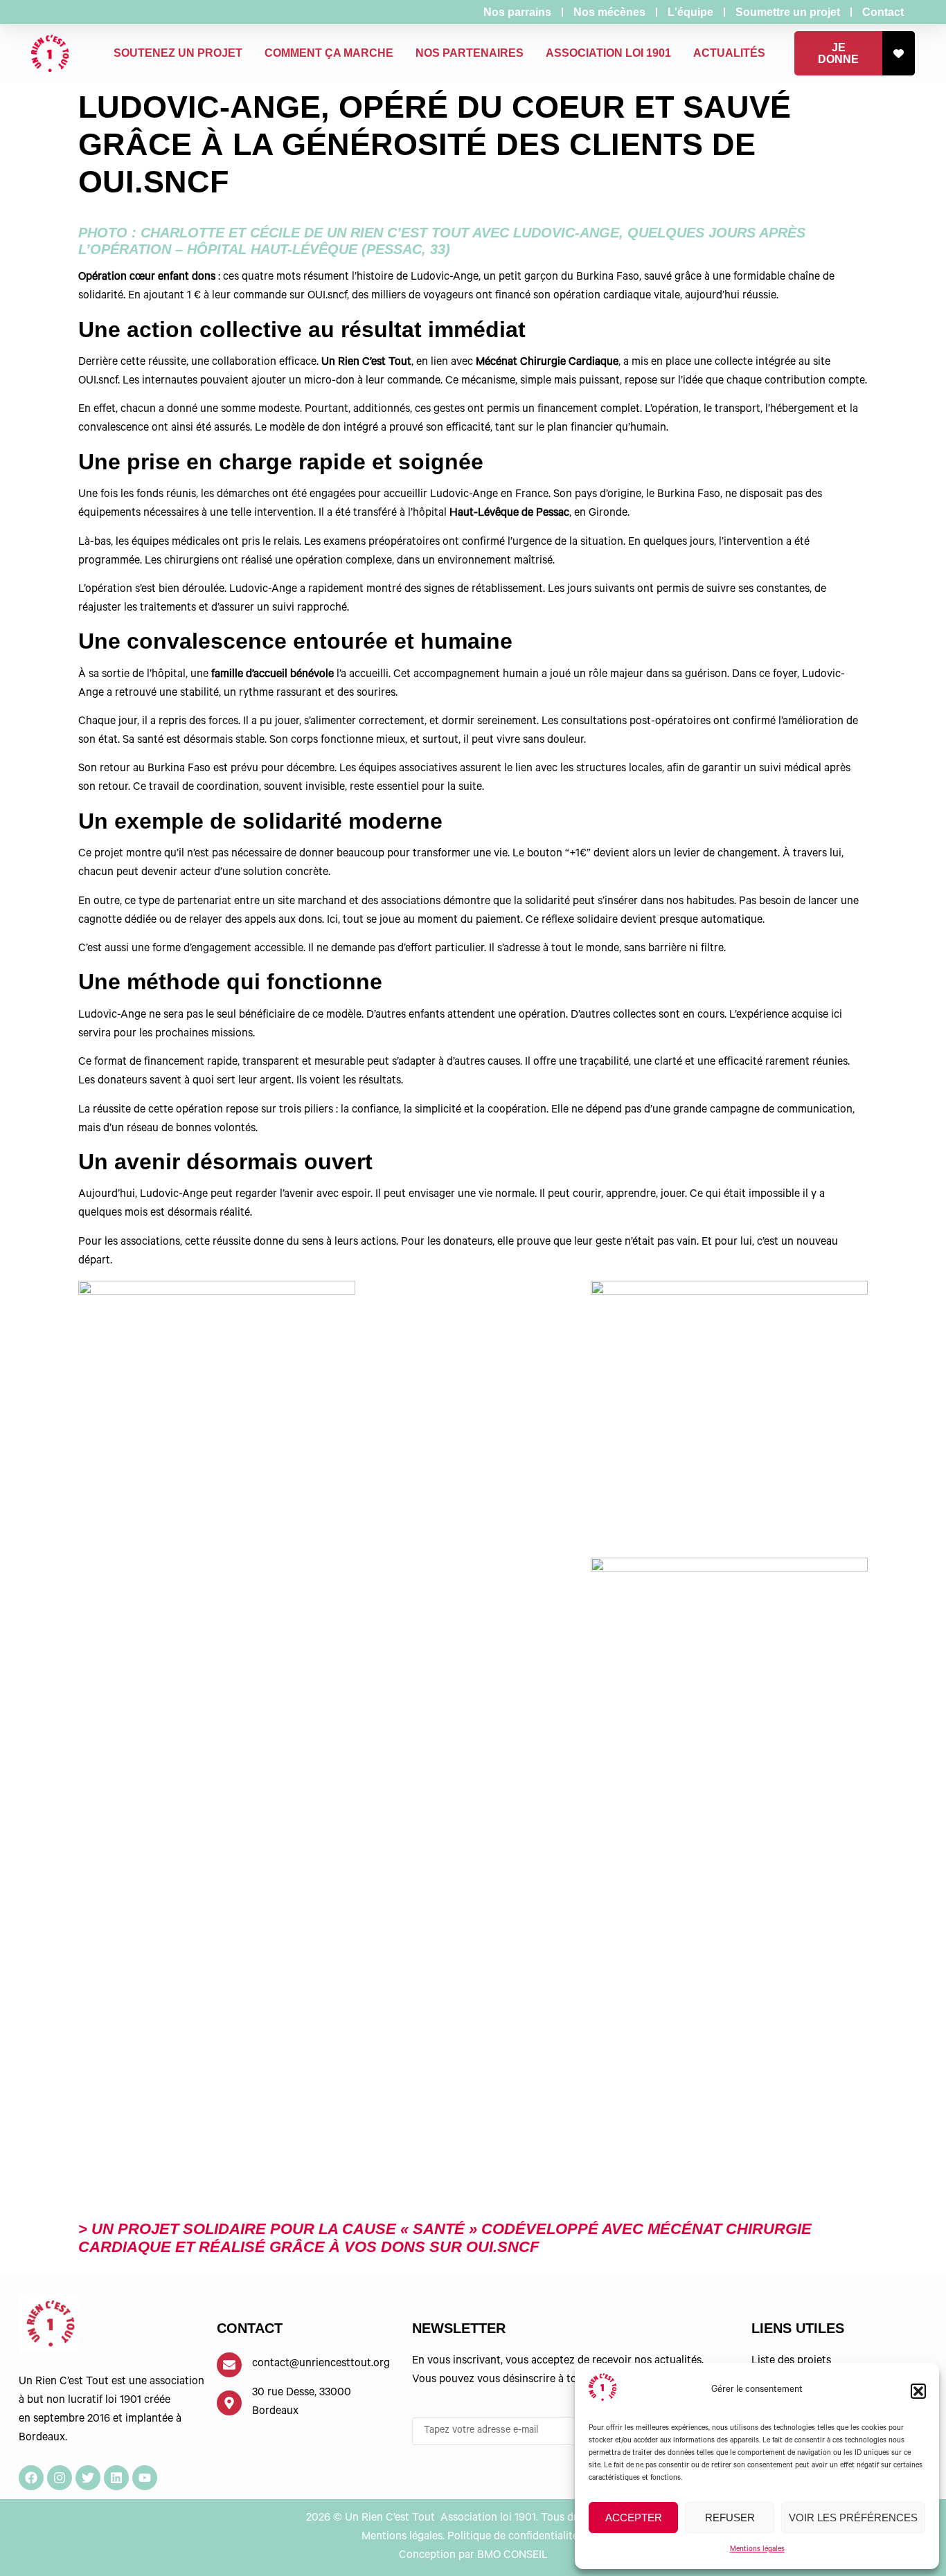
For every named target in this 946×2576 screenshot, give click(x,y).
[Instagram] (60, 2478)
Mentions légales (757, 2550)
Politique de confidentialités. (516, 2537)
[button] (918, 2391)
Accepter (634, 2518)
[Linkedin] (116, 2478)
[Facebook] (31, 2478)
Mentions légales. (403, 2537)
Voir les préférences (853, 2518)
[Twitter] (88, 2478)
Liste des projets (791, 2361)
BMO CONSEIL (512, 2556)
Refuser (730, 2518)
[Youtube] (145, 2478)
